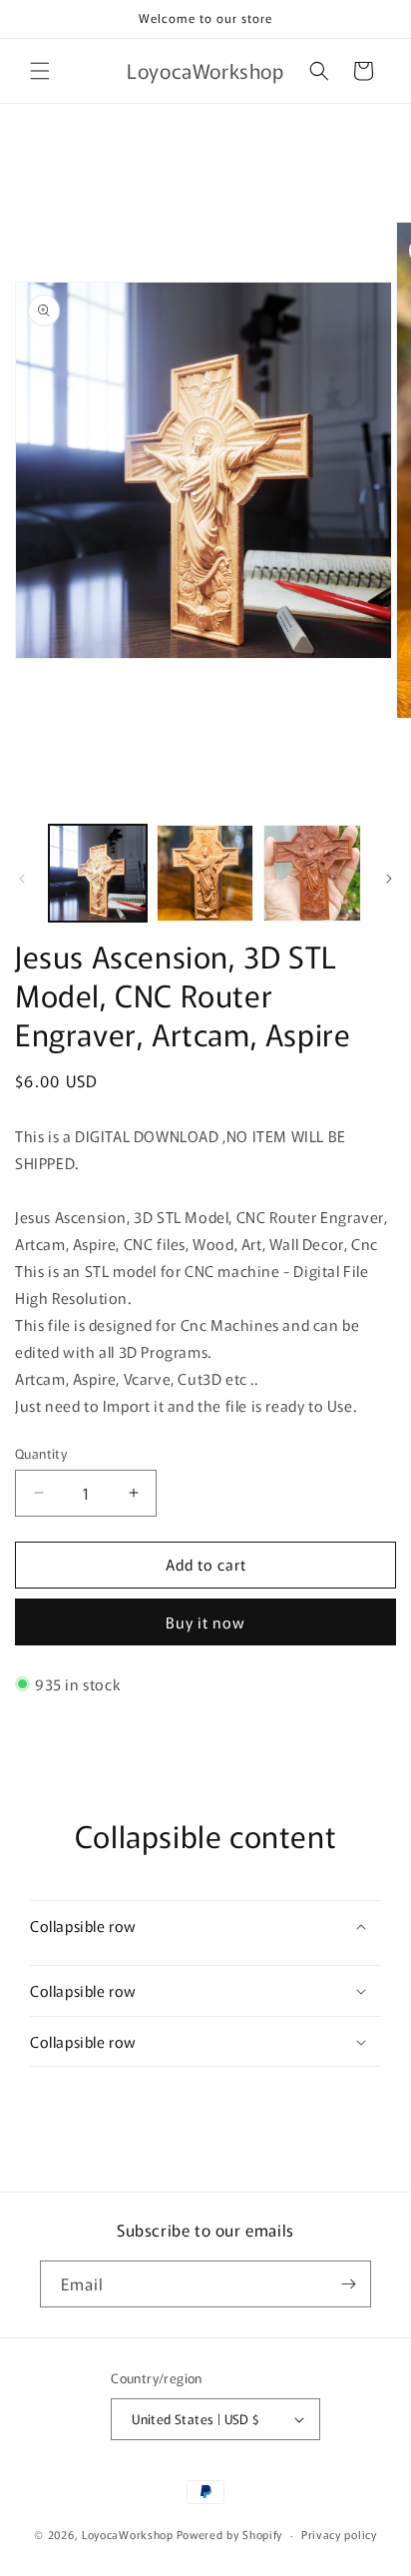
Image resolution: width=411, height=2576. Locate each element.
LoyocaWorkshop (128, 2534)
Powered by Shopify (230, 2534)
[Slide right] (389, 879)
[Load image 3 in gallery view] (312, 874)
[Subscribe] (348, 2284)
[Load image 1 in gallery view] (98, 874)
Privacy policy (339, 2534)
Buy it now (205, 1622)
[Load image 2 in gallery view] (205, 874)
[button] (40, 71)
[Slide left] (22, 879)
